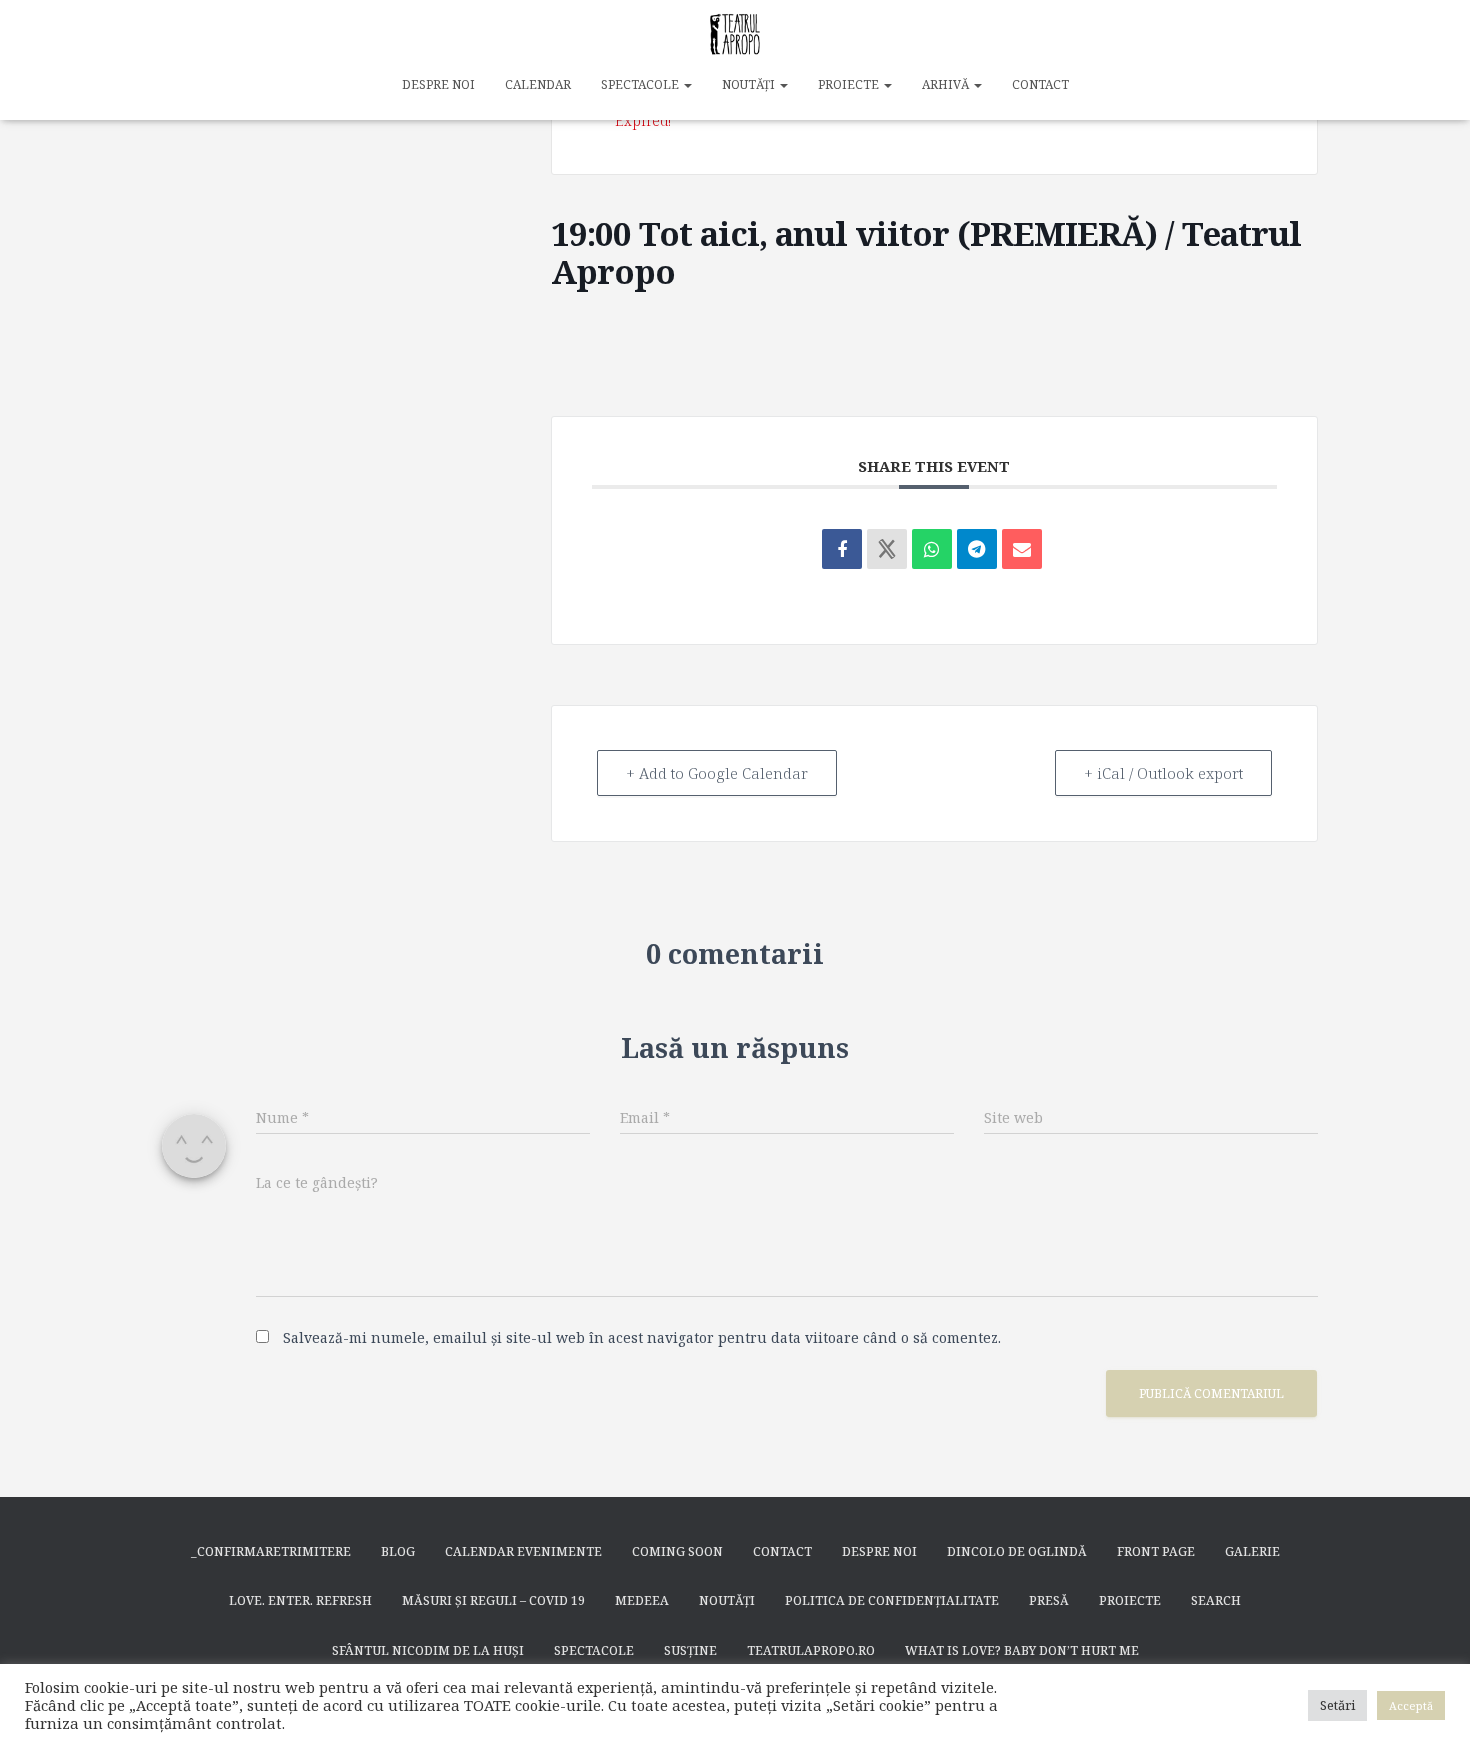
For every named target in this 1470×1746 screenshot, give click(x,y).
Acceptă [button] (1411, 1705)
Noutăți (750, 84)
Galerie (1252, 1551)
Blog (398, 1551)
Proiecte (850, 84)
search (1216, 1600)
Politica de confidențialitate (892, 1600)
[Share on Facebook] (842, 549)
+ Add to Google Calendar (717, 773)
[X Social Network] (887, 549)
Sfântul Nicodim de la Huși (428, 1650)
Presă (1049, 1600)
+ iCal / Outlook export (1163, 773)
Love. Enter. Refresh (300, 1600)
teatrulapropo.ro (811, 1650)
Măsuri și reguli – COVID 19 (493, 1600)
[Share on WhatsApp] (932, 549)
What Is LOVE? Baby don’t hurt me (1022, 1650)
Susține (690, 1650)
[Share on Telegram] (977, 549)
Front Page (1156, 1551)
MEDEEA (642, 1600)
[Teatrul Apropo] (735, 35)
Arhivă (947, 84)
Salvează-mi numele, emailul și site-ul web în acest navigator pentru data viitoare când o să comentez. (642, 1337)
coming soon (677, 1551)
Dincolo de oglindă (1017, 1551)
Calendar (538, 84)
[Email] (1022, 549)
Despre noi (438, 84)
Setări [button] (1337, 1705)
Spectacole (641, 84)
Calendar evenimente (523, 1551)
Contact (1040, 84)
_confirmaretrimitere (271, 1551)
